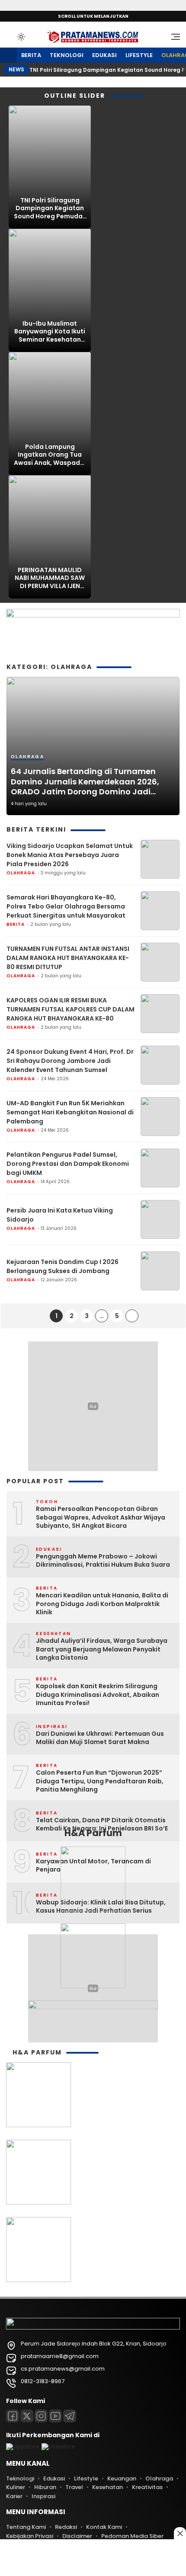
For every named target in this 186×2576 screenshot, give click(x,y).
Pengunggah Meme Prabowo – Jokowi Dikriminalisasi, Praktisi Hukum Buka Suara (103, 1561)
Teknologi (67, 55)
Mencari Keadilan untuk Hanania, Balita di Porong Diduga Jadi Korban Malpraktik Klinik (102, 1604)
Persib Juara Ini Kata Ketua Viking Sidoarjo (60, 1215)
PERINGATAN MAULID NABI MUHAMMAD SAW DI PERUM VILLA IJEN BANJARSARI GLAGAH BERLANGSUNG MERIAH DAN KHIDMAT (50, 578)
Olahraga (27, 757)
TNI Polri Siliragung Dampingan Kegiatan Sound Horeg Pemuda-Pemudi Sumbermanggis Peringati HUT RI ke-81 (50, 208)
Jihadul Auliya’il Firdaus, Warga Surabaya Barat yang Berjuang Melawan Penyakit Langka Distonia (102, 1649)
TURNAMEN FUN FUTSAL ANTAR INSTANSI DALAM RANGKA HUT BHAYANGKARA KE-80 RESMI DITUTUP (68, 958)
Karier (14, 2496)
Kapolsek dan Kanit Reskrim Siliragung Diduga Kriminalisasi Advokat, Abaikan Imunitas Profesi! (98, 1695)
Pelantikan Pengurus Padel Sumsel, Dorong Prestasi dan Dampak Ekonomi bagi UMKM (68, 1164)
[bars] (173, 37)
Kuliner (16, 2487)
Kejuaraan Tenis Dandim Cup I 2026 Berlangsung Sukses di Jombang (63, 1266)
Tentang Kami (26, 2527)
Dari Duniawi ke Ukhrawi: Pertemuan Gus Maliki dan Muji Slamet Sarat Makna (100, 1738)
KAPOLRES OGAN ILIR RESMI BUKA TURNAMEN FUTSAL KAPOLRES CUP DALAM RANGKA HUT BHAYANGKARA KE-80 (71, 1009)
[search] (10, 36)
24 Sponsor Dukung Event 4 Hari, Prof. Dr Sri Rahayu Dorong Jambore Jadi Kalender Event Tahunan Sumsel (70, 1061)
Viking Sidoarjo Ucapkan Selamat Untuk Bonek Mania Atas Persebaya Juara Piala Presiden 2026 (70, 855)
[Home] (8, 56)
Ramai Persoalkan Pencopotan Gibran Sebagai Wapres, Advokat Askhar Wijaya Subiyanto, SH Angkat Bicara (101, 1517)
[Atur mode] (20, 37)
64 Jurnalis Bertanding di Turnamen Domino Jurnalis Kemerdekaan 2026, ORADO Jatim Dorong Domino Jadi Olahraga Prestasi (85, 781)
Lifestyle (139, 55)
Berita (31, 55)
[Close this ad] (180, 2533)
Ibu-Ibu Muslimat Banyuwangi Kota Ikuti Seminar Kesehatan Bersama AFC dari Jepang (50, 331)
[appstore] (23, 2446)
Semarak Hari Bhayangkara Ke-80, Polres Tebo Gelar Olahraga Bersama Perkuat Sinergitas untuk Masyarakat (66, 906)
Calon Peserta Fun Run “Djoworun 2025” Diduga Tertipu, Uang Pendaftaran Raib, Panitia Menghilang (100, 1781)
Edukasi (104, 55)
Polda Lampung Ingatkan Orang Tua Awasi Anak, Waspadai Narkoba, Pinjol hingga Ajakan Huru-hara (50, 455)
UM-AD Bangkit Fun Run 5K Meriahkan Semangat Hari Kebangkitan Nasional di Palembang (70, 1112)
